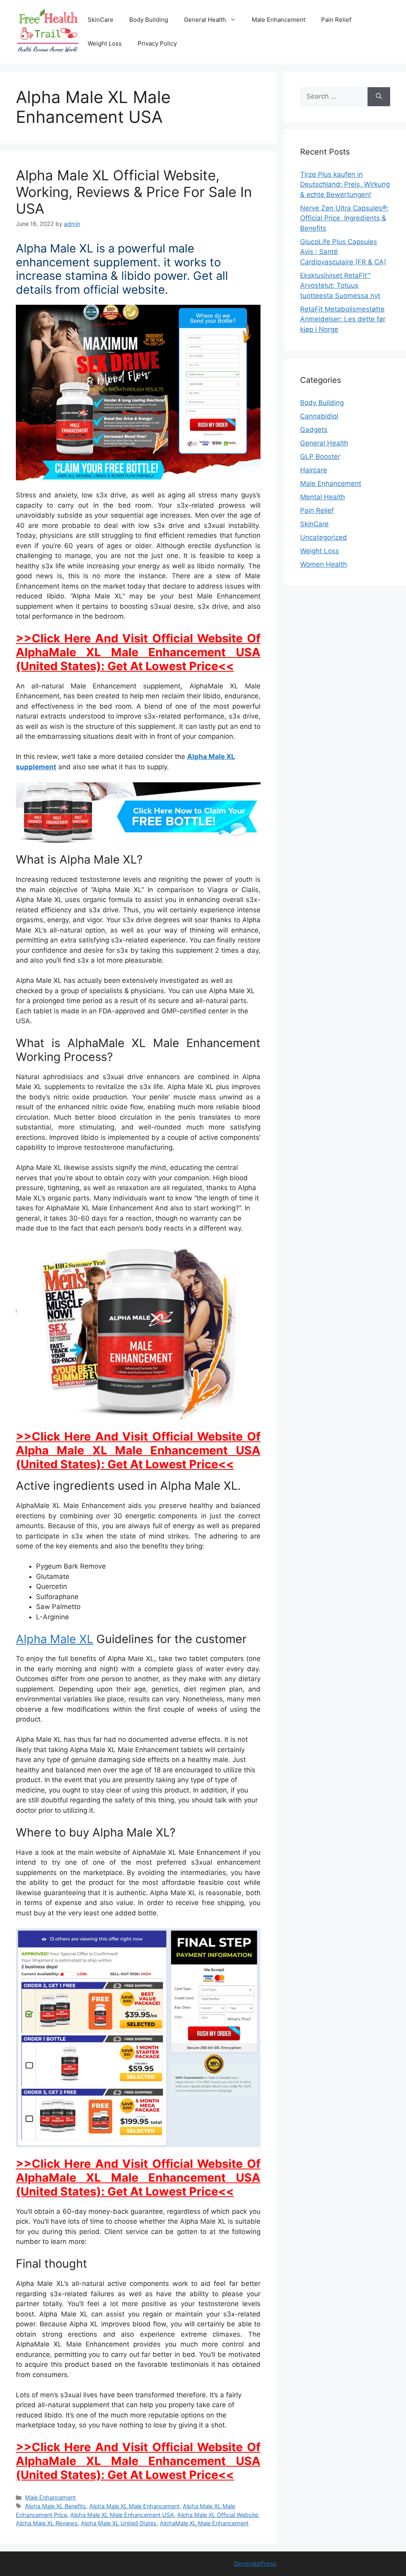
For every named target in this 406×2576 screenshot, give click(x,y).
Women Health (324, 564)
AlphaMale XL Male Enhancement (204, 2523)
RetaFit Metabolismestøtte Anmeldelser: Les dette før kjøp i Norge (343, 319)
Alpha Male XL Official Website (218, 2515)
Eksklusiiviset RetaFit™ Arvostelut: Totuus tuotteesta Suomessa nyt (340, 286)
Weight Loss (105, 43)
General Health (205, 20)
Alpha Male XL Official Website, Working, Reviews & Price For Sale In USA (134, 192)
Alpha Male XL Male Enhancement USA (122, 2515)
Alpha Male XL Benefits (56, 2506)
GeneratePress (255, 2564)
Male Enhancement (279, 20)
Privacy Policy (157, 43)
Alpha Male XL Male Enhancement (134, 2506)
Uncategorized (324, 537)
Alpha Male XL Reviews (47, 2523)
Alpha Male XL (55, 1639)
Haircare (314, 470)
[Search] (379, 97)
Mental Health (323, 497)
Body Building (149, 20)
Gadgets (314, 430)
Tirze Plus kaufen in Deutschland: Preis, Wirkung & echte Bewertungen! (345, 184)
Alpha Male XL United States (119, 2523)
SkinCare (101, 20)
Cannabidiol (319, 416)
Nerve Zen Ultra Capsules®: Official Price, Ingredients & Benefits (344, 218)
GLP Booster (320, 457)
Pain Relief (336, 20)
